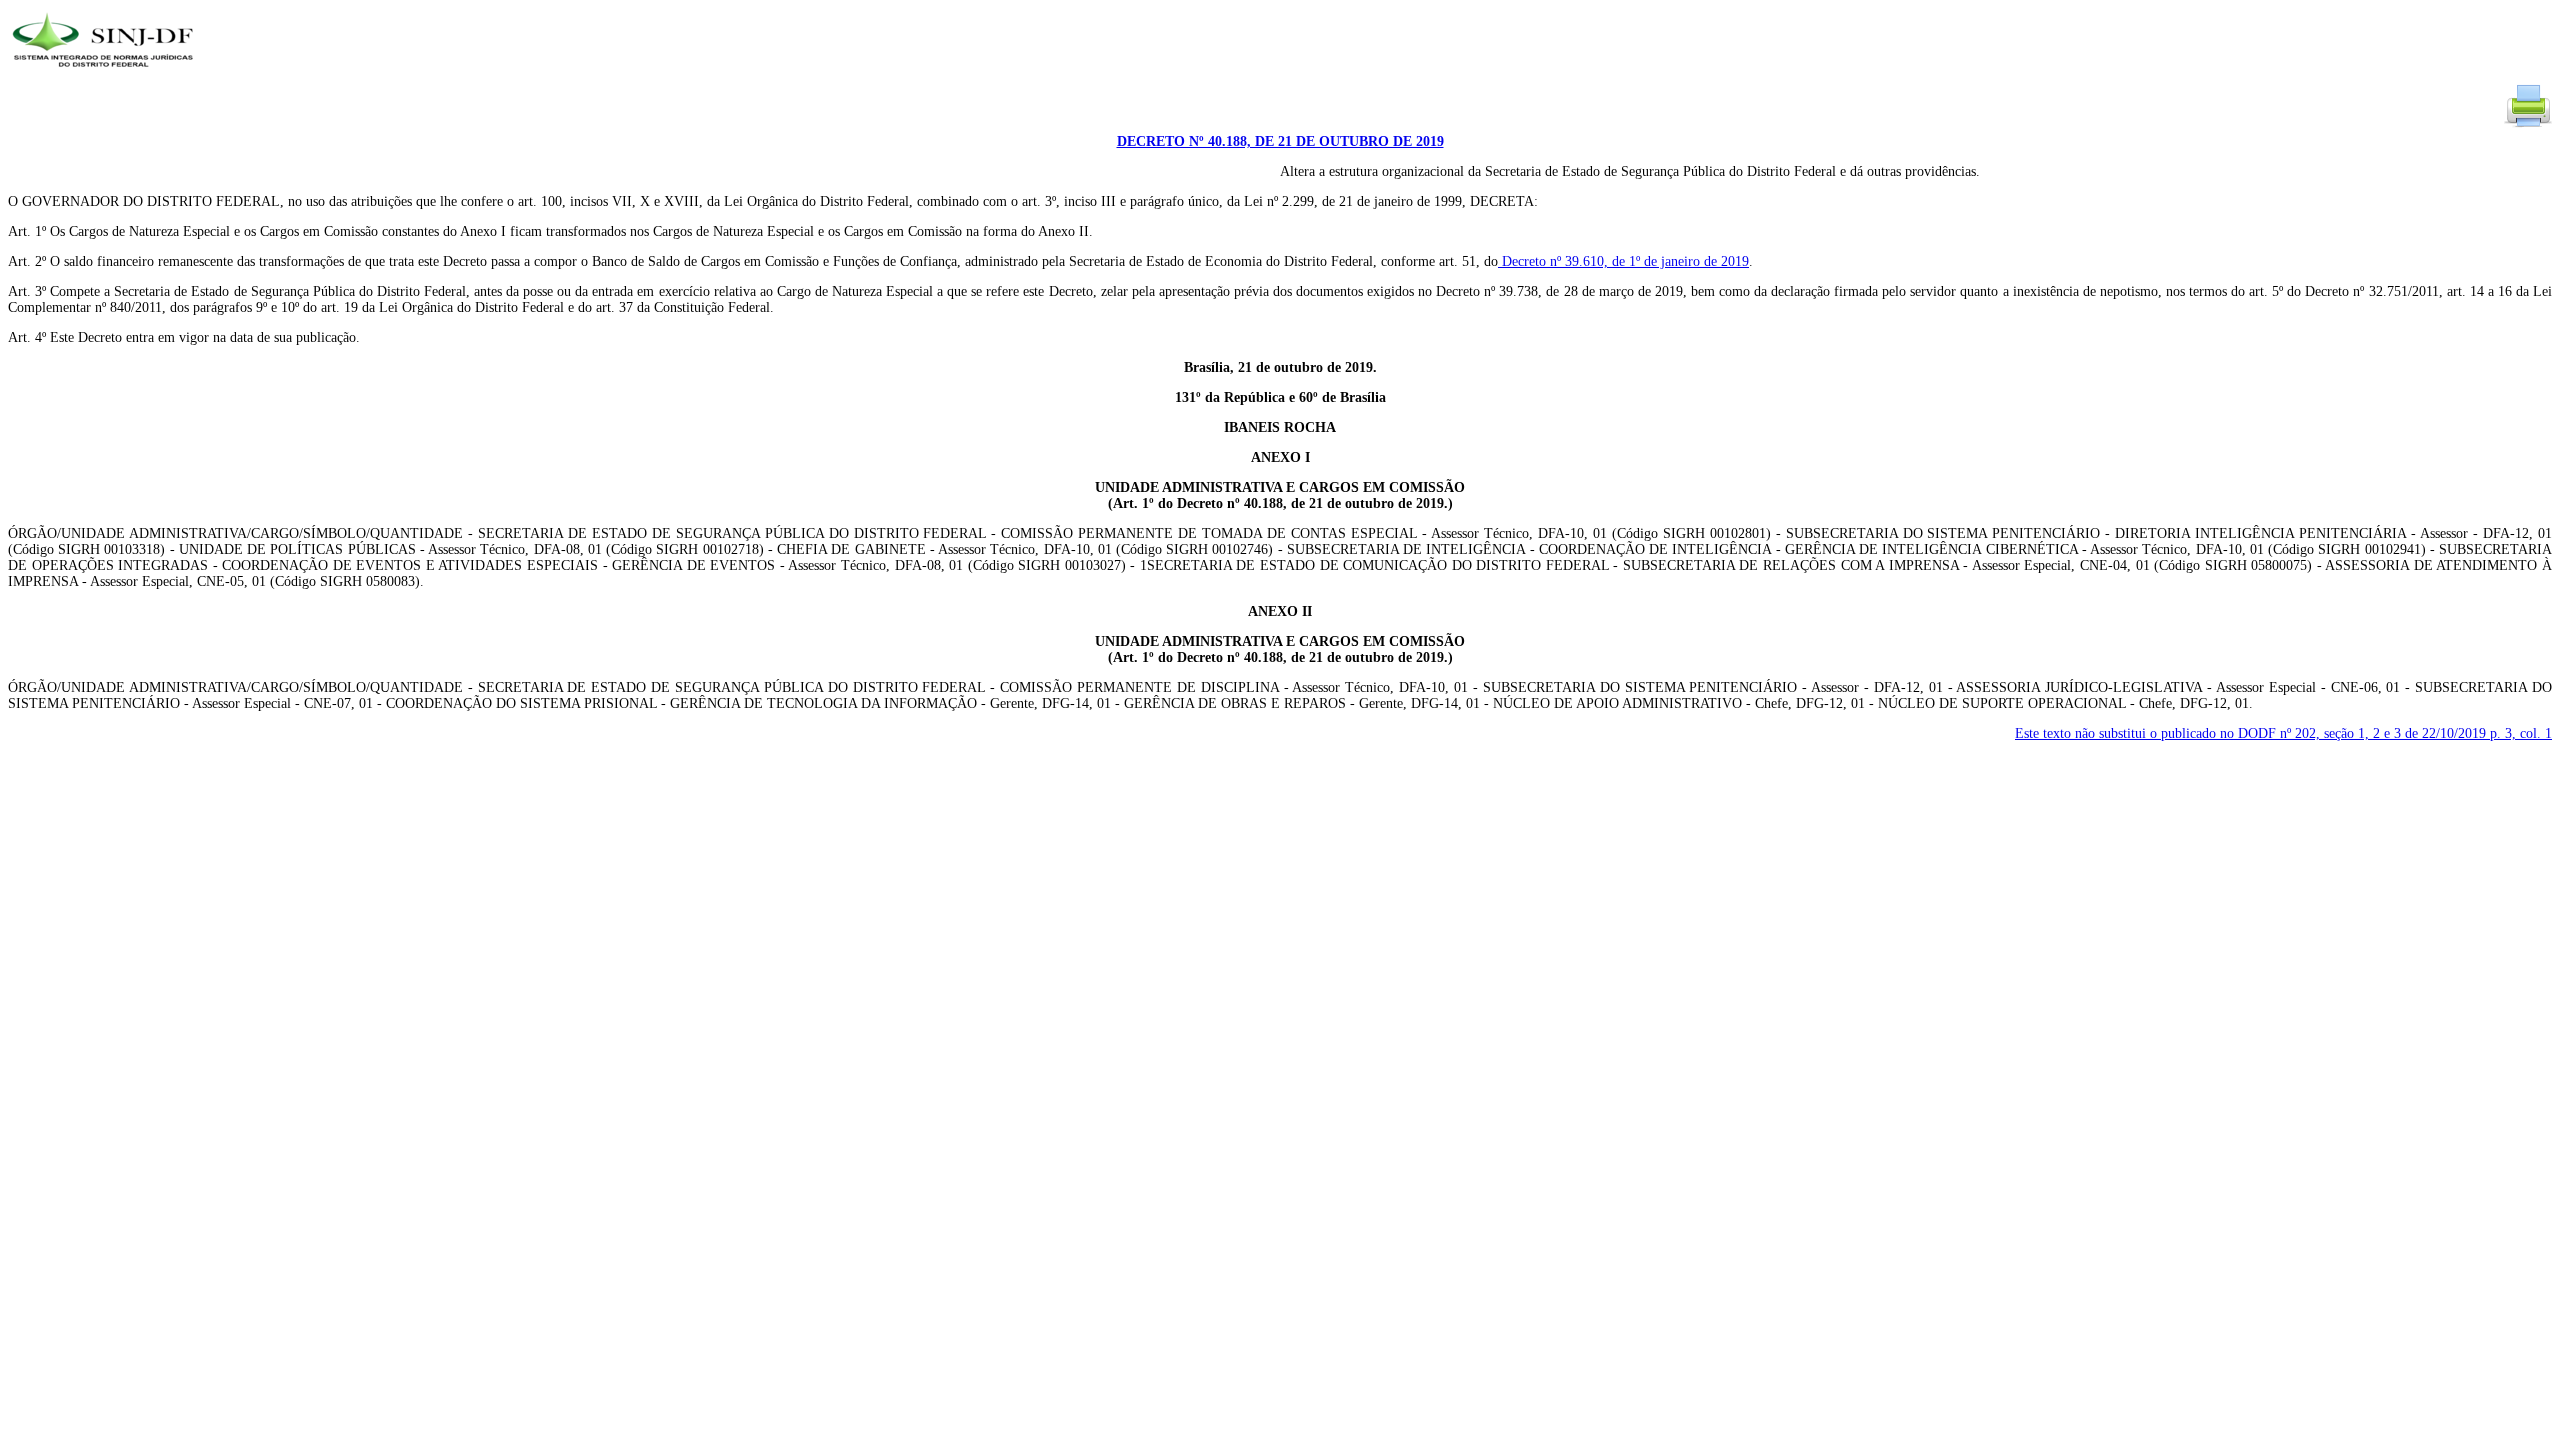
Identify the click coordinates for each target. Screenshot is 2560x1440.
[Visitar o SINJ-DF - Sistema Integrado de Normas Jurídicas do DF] (105, 73)
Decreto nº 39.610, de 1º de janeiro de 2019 (1623, 261)
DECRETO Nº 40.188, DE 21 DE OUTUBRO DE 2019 (1280, 141)
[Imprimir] (2528, 125)
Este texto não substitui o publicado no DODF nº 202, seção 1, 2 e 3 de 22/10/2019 (2283, 733)
